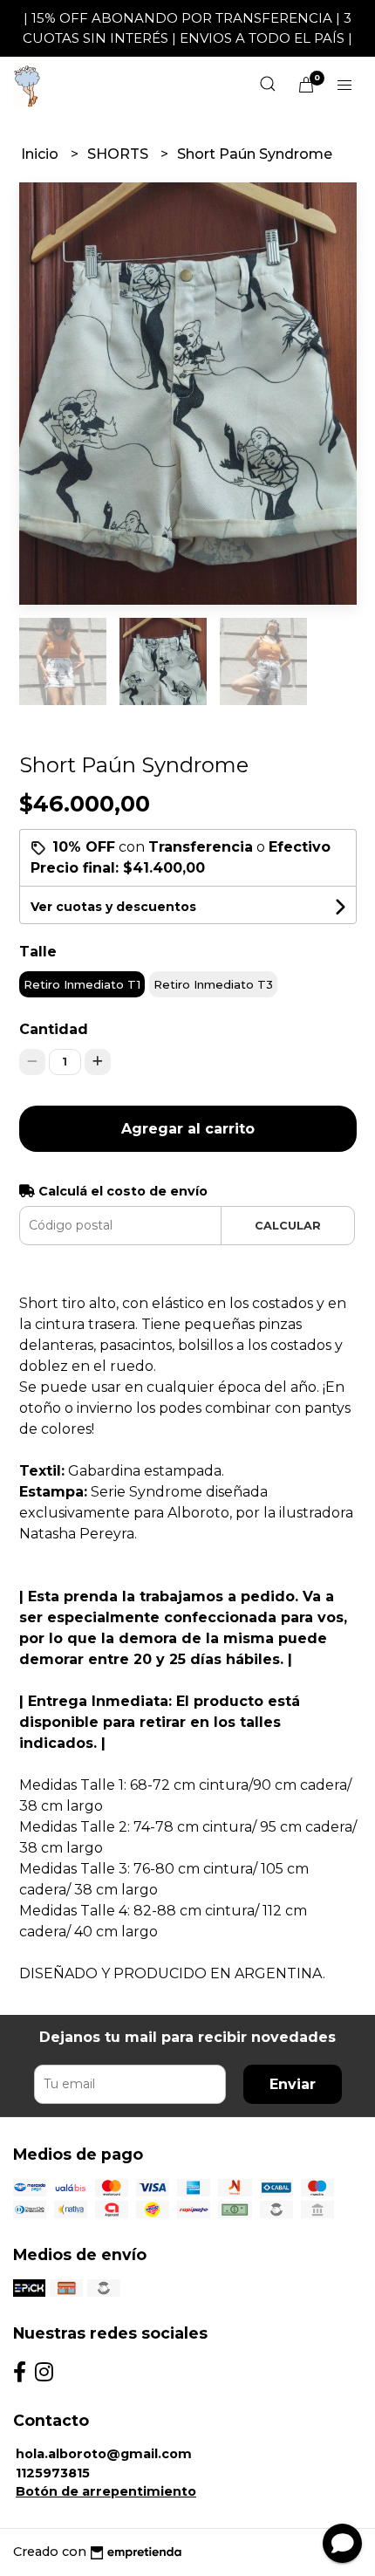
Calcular (288, 1226)
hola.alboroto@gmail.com (104, 2454)
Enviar (293, 2084)
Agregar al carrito (188, 1129)
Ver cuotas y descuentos (113, 907)
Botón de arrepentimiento (106, 2491)
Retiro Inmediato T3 (213, 984)
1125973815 (53, 2473)
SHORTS (119, 154)
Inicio (41, 154)
